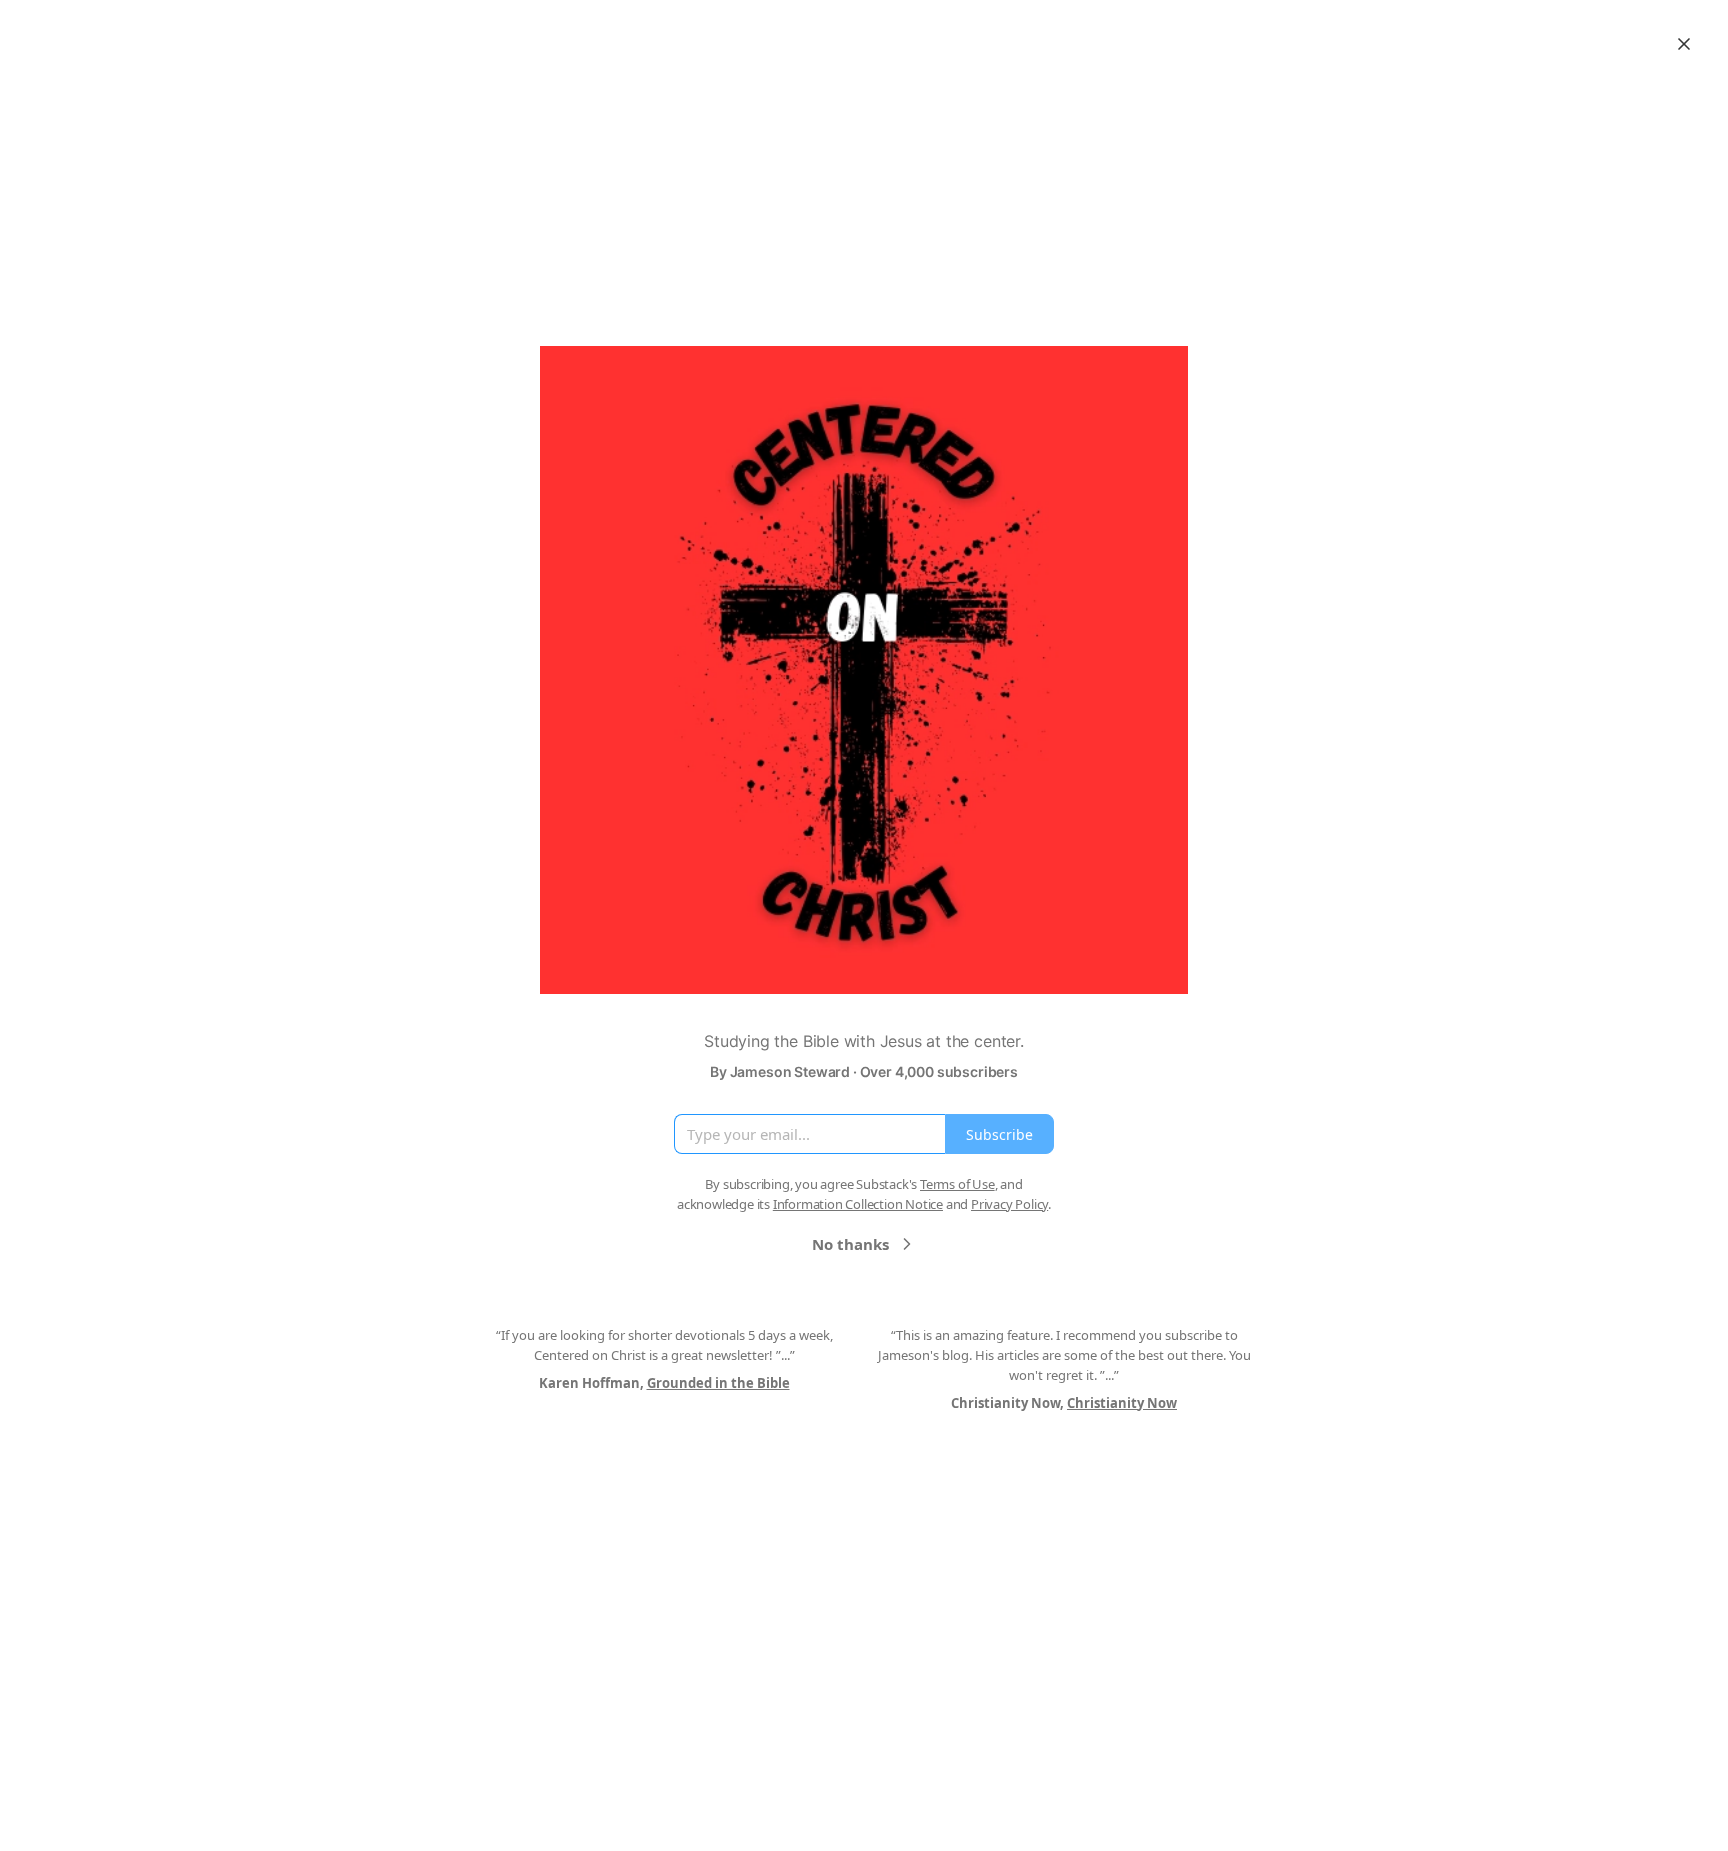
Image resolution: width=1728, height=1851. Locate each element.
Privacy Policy (1009, 1204)
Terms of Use (957, 1184)
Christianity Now (1122, 1403)
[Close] (1684, 44)
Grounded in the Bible (718, 1383)
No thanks (850, 1244)
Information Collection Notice (858, 1204)
